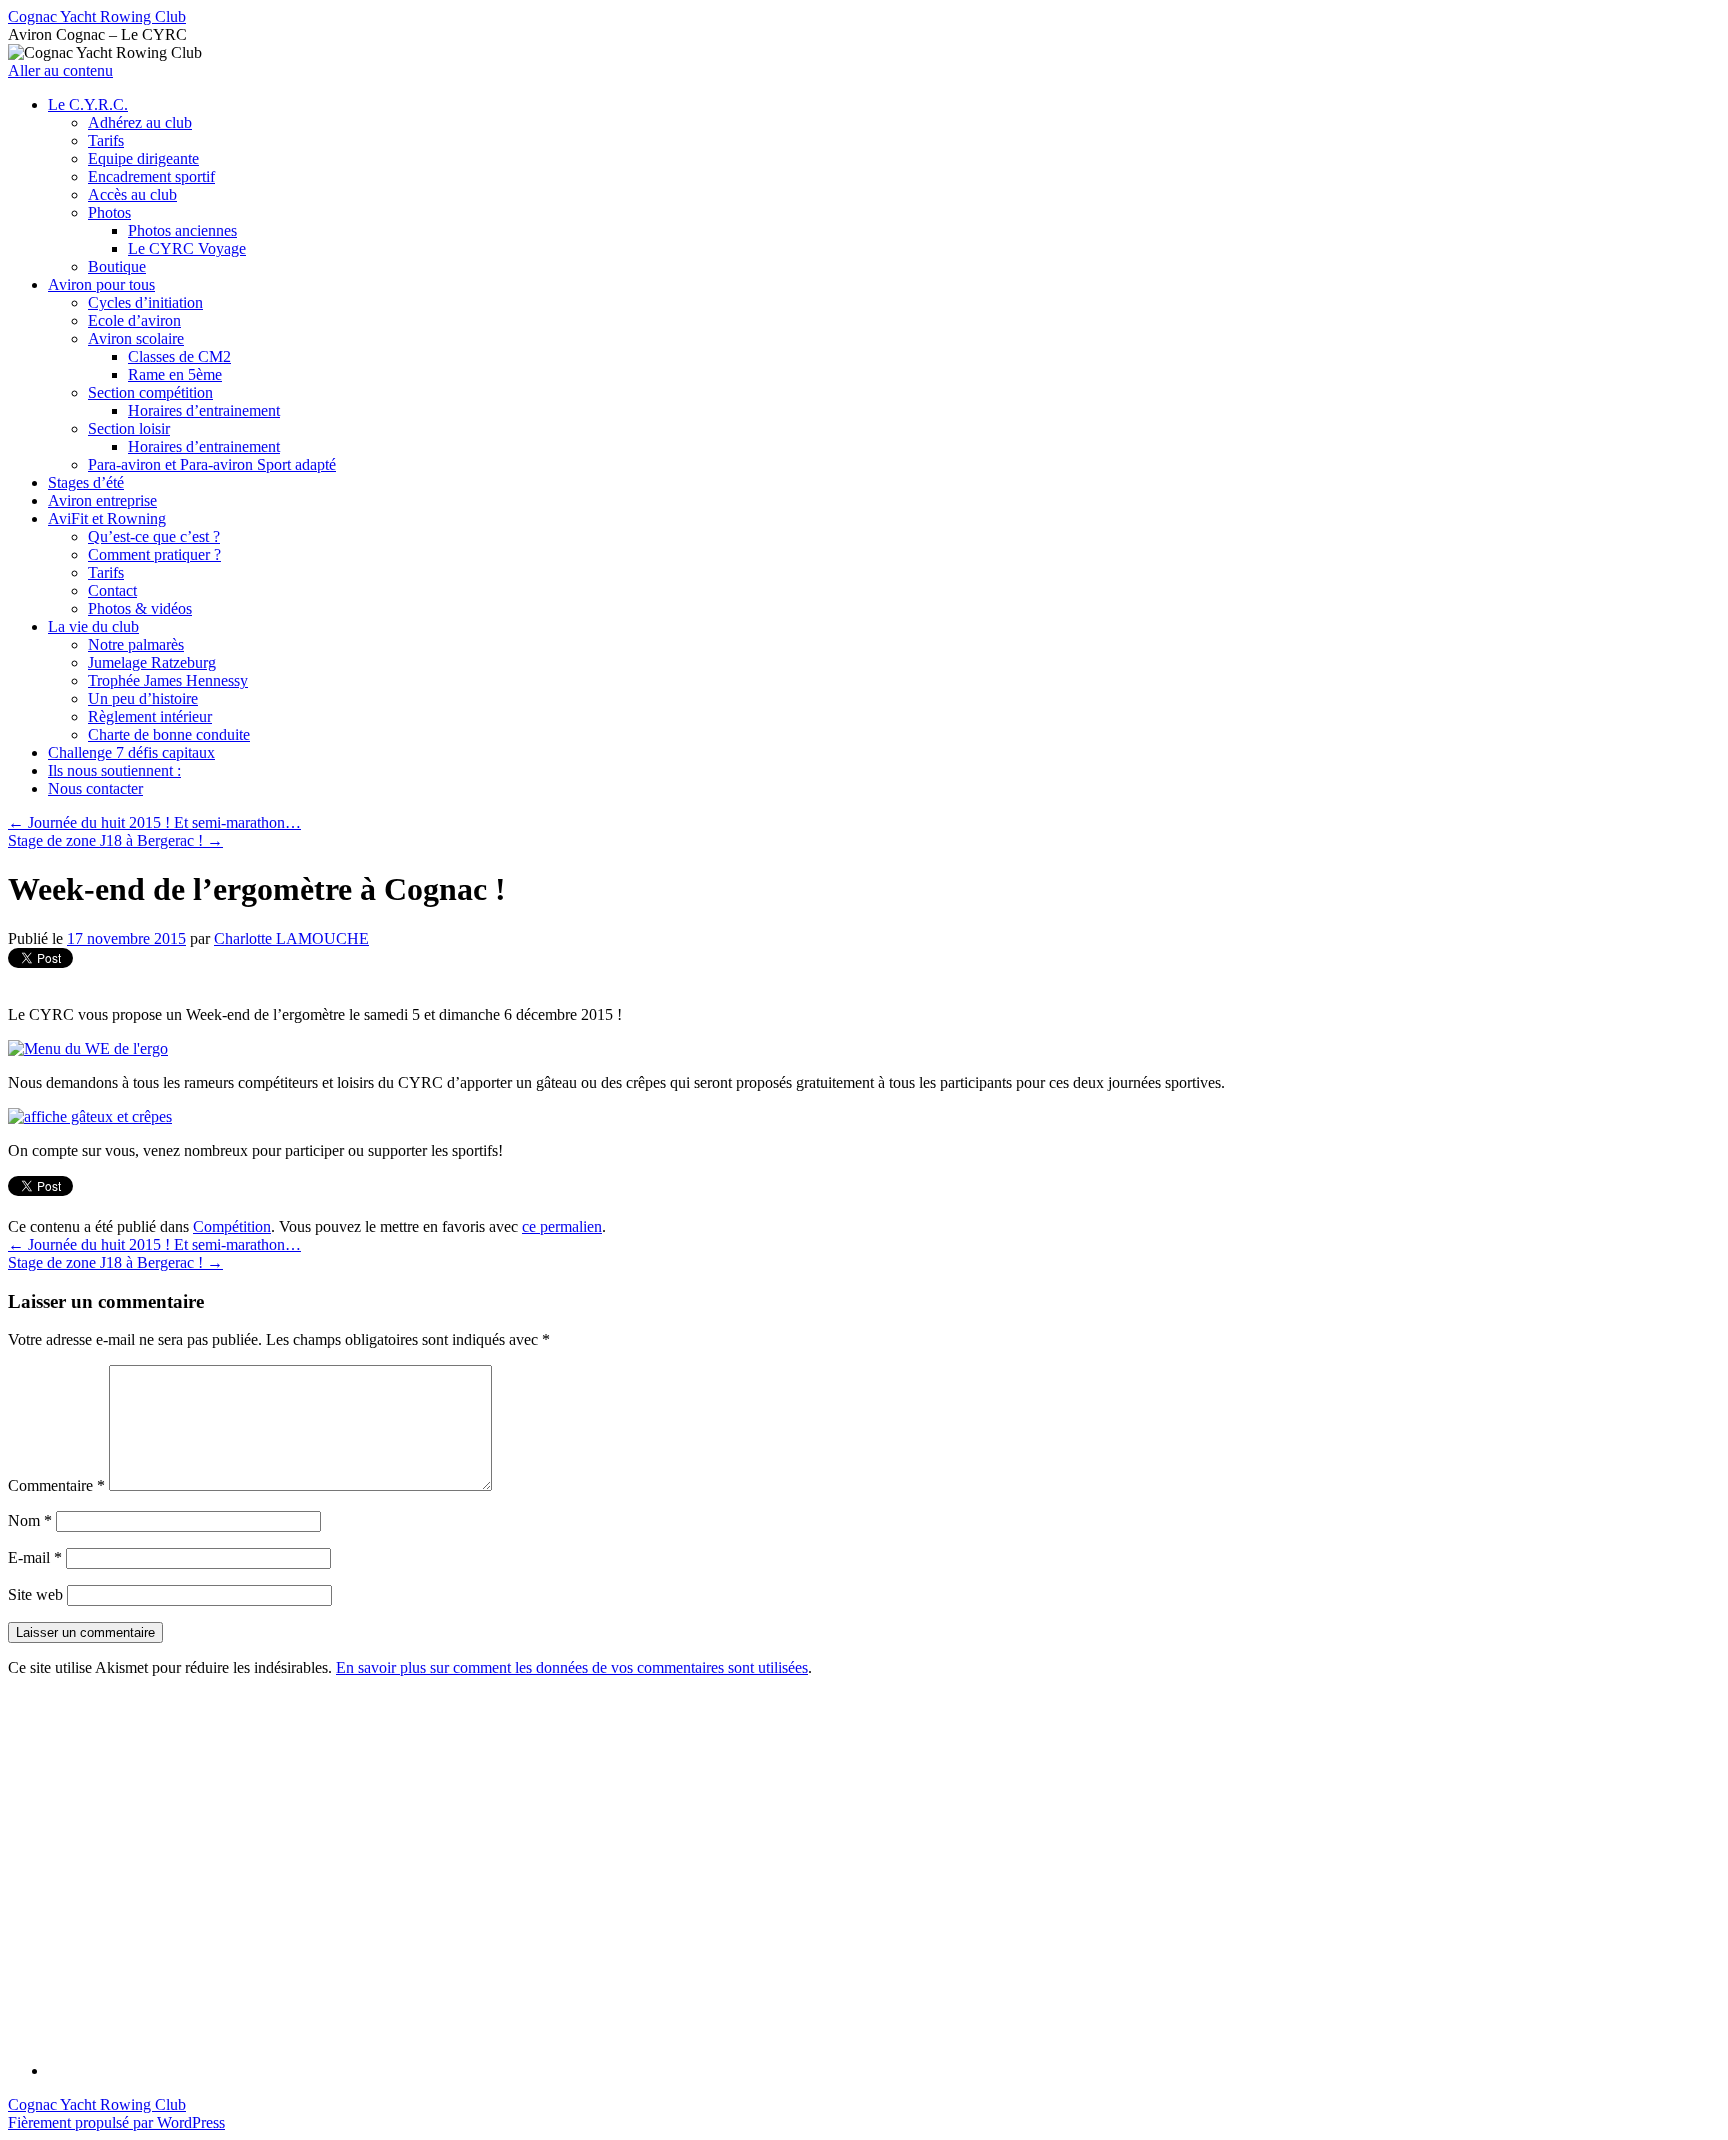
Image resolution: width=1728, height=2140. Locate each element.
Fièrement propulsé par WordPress (116, 2122)
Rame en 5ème (175, 374)
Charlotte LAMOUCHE (291, 938)
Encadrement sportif (151, 176)
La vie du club (93, 626)
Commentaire (56, 1485)
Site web (35, 1594)
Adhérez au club (140, 122)
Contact (112, 590)
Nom (30, 1520)
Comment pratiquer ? (154, 554)
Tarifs (106, 140)
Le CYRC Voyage (187, 248)
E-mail (35, 1557)
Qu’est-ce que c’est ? (154, 536)
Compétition (232, 1226)
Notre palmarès (136, 644)
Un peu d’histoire (143, 698)
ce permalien (562, 1226)
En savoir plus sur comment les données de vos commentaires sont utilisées (572, 1667)
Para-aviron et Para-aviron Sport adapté (212, 464)
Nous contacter (95, 788)
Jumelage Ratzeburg (152, 662)
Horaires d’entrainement (204, 410)
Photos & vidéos (140, 608)
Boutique (117, 266)
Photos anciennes (182, 230)
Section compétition (150, 392)
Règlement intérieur (150, 716)
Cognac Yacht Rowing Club (97, 16)
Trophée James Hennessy (168, 680)
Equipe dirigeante (143, 158)
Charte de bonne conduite (169, 734)
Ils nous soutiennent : (114, 770)
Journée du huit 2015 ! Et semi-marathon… (154, 822)
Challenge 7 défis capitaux (131, 752)
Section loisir (129, 428)
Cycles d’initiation (145, 302)
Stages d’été (86, 482)
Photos (109, 212)
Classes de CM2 (179, 356)
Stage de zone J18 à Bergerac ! (115, 840)
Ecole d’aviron (134, 320)
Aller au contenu (60, 70)
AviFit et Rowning (107, 518)
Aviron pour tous (101, 284)
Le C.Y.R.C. (88, 104)
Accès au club (132, 194)
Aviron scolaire (136, 338)
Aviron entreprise (102, 500)
